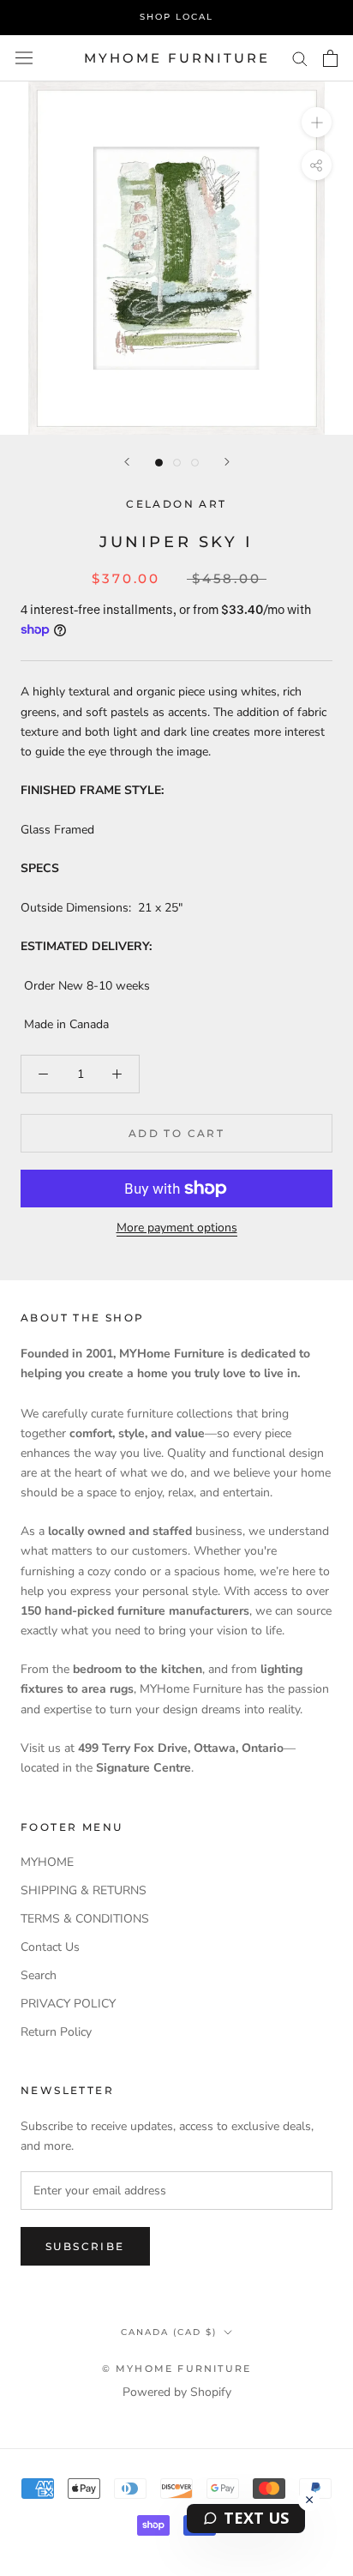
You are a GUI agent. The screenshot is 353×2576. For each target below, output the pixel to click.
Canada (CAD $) (169, 2332)
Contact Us (50, 1947)
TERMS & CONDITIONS (85, 1919)
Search (39, 1975)
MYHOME (47, 1862)
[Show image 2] (177, 463)
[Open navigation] (24, 58)
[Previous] (127, 462)
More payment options (177, 1228)
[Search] (300, 58)
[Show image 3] (195, 463)
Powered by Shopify (177, 2392)
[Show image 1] (159, 463)
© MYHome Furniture (177, 2368)
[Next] (227, 462)
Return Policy (56, 2032)
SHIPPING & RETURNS (84, 1890)
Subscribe (85, 2246)
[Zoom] (317, 122)
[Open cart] (330, 58)
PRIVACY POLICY (68, 2004)
